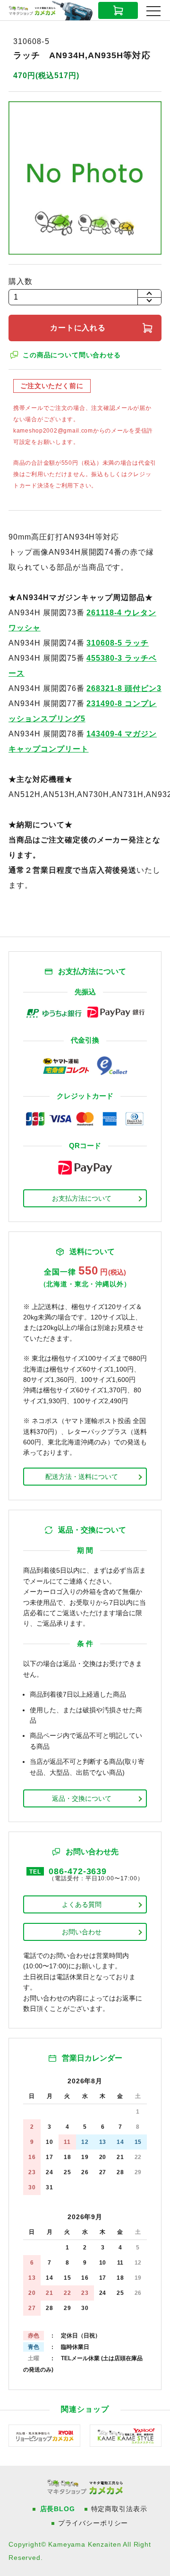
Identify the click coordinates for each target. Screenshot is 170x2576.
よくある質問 (82, 1904)
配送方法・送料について (82, 1477)
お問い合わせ (82, 1932)
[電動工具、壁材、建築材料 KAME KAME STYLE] (126, 2435)
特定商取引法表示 (119, 2509)
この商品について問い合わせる (72, 355)
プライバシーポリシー (93, 2523)
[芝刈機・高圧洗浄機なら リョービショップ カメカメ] (44, 2435)
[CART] (118, 10)
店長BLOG (58, 2509)
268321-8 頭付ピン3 (124, 688)
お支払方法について (82, 1198)
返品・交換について (82, 1798)
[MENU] (153, 11)
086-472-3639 (78, 1871)
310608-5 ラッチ (118, 643)
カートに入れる (78, 328)
